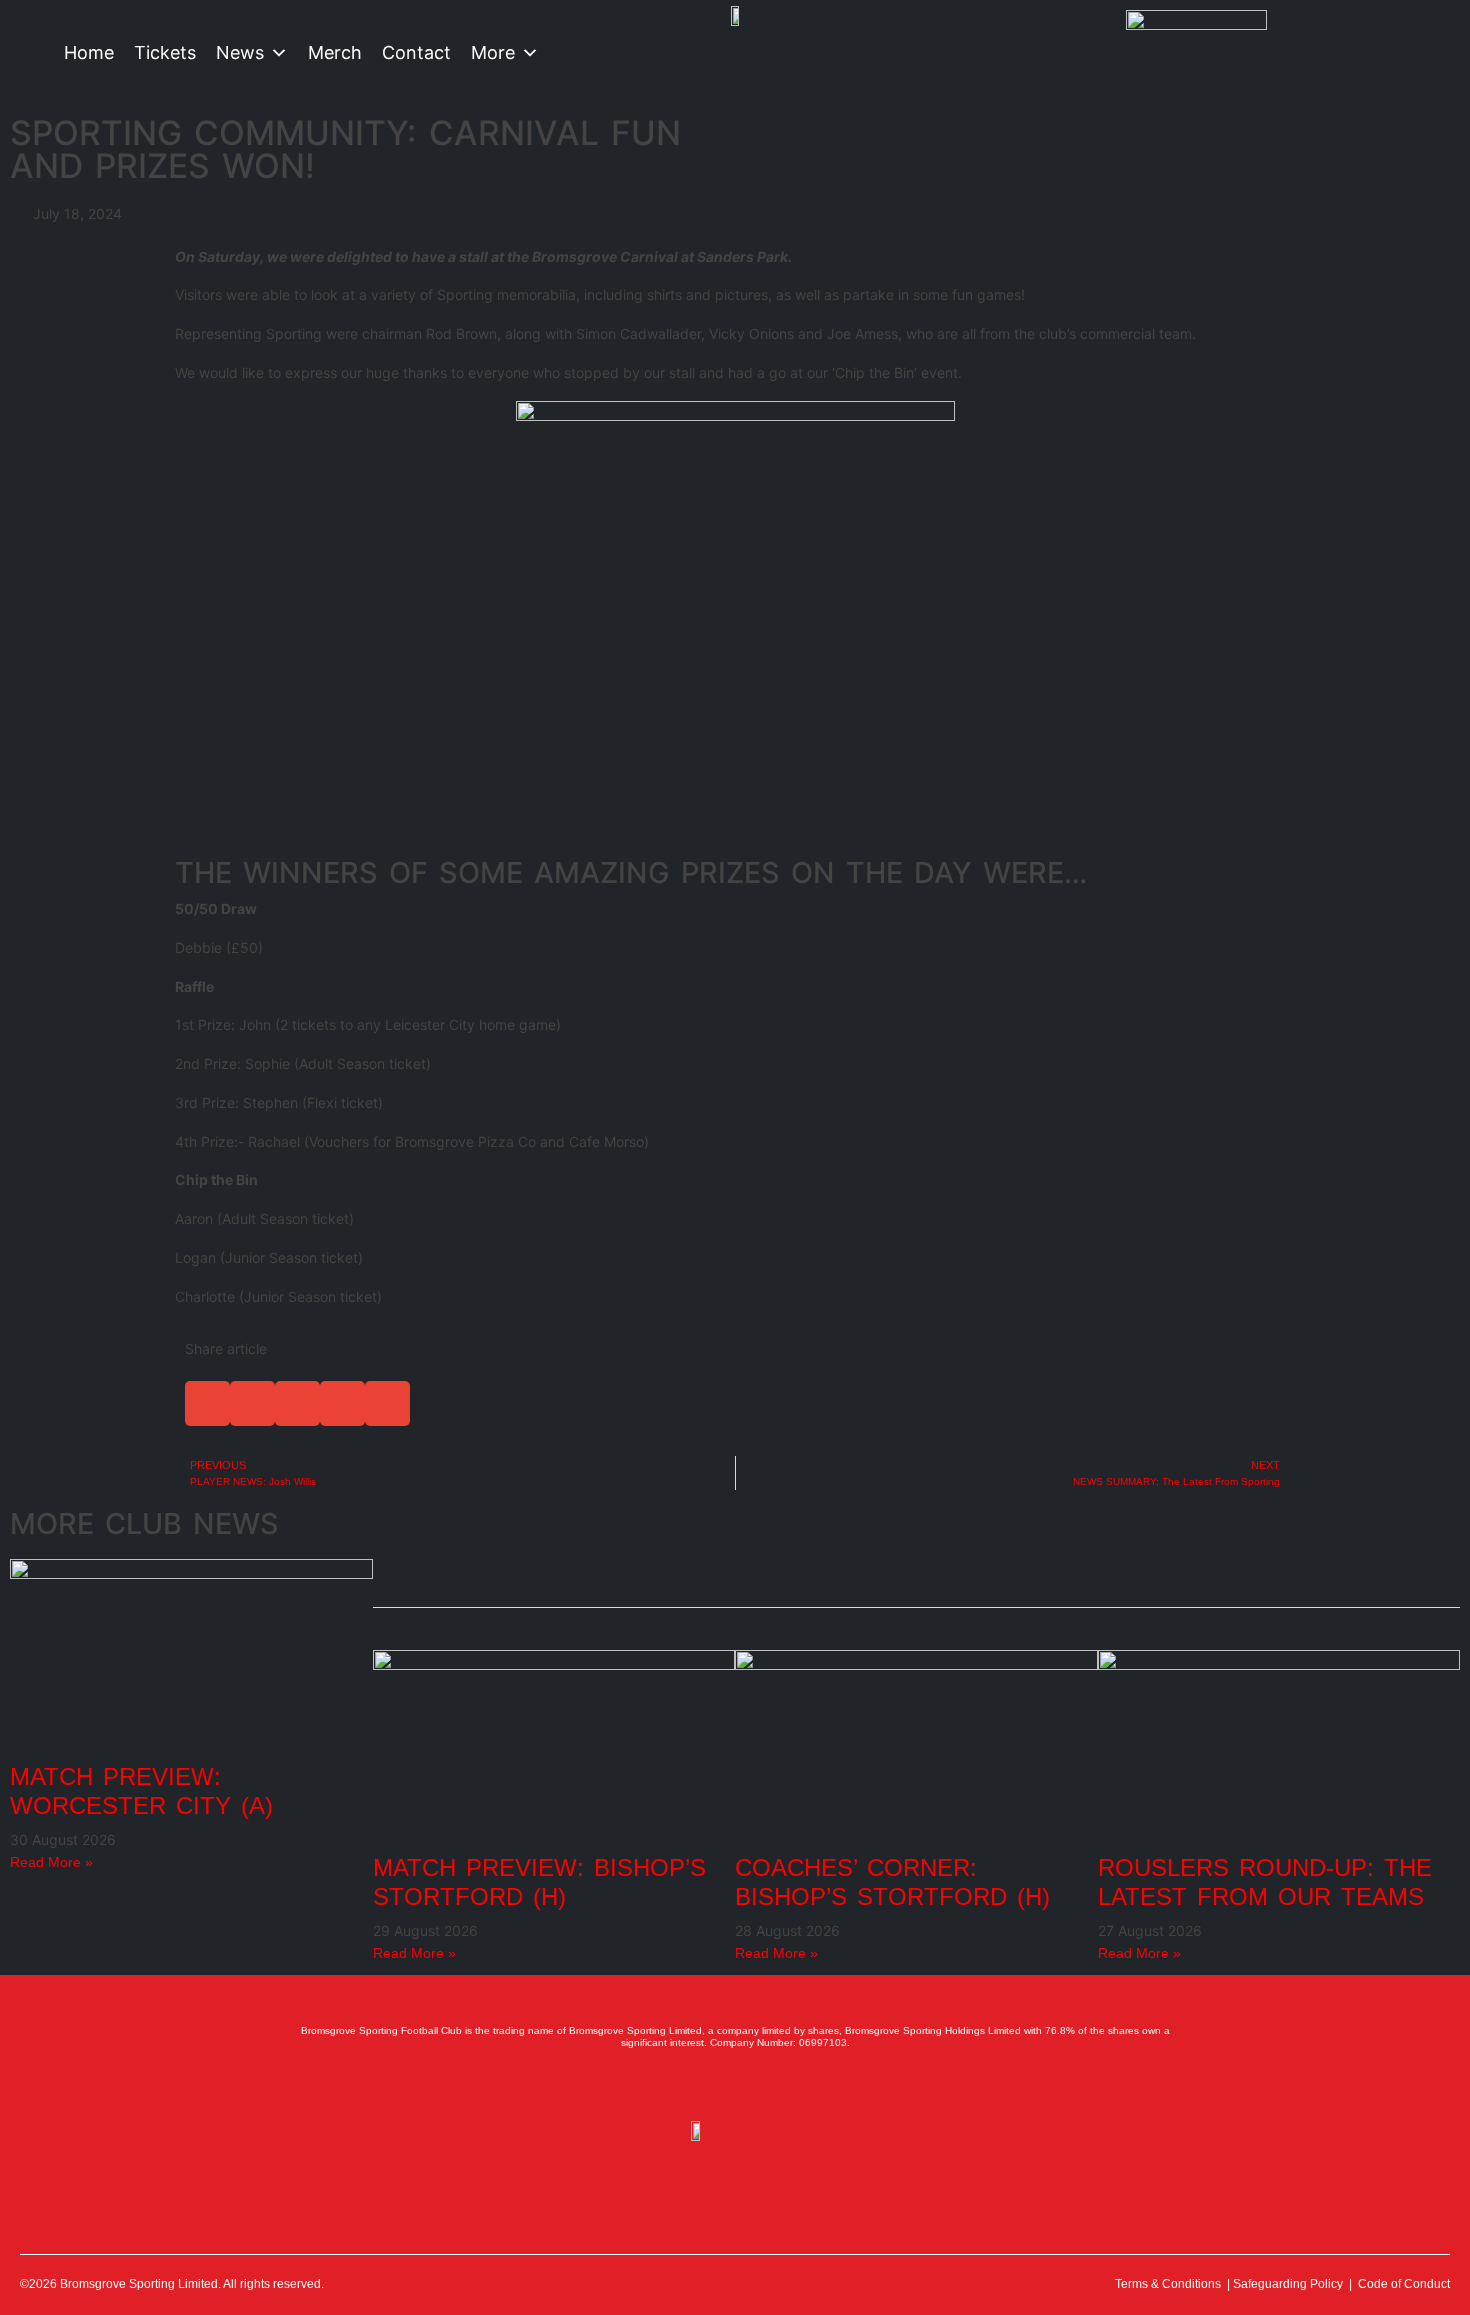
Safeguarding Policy (1288, 2284)
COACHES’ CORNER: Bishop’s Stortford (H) (892, 1882)
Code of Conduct (1404, 2284)
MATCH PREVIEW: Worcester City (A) (141, 1791)
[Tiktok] (823, 2085)
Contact (416, 52)
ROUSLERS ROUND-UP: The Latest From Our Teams (1265, 1882)
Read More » (51, 1862)
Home (89, 52)
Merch (335, 52)
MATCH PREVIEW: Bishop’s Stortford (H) (539, 1882)
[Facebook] (647, 2085)
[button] (207, 1403)
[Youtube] (779, 2085)
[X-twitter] (691, 2085)
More (493, 52)
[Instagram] (735, 2085)
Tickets (165, 52)
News (240, 52)
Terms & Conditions (1168, 2284)
